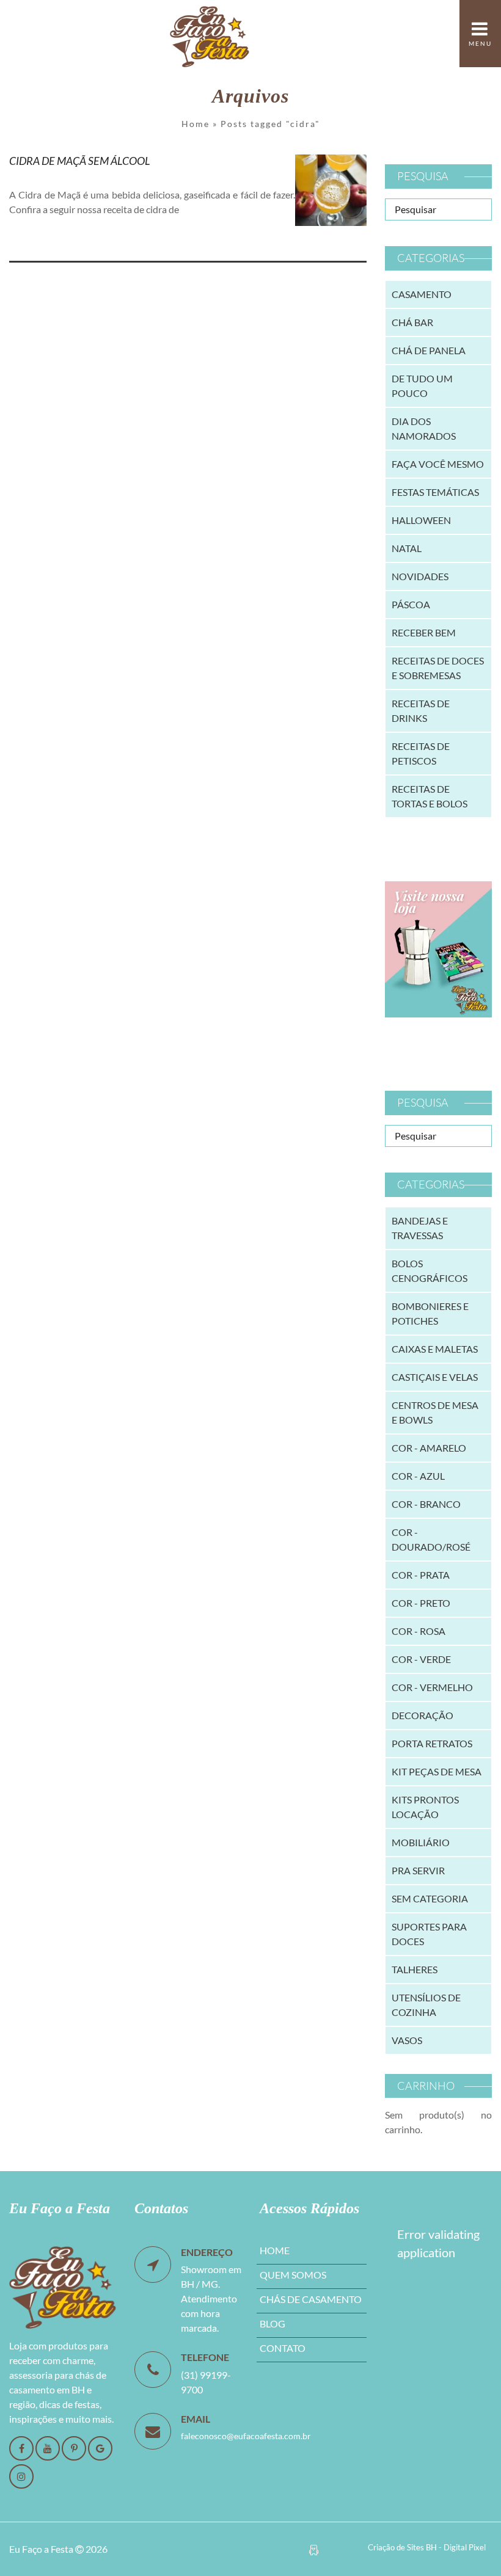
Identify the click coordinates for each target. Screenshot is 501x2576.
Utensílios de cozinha (426, 2005)
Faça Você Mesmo (438, 464)
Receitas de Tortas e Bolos (430, 796)
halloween (421, 520)
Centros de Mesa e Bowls (435, 1412)
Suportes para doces (429, 1934)
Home (196, 124)
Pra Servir (418, 1870)
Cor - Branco (426, 1504)
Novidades (420, 576)
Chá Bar (412, 322)
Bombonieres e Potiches (430, 1313)
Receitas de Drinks (421, 711)
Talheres (415, 1969)
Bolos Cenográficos (430, 1271)
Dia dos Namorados (424, 428)
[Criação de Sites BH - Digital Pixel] (314, 2549)
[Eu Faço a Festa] (210, 34)
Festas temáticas (435, 492)
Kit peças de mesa (437, 1771)
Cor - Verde (421, 1659)
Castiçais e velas (435, 1377)
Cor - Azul (418, 1476)
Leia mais (46, 237)
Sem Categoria (430, 1898)
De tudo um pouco (422, 386)
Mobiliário (421, 1842)
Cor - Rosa (419, 1631)
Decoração (422, 1715)
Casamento (422, 294)
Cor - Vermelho (432, 1687)
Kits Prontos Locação (425, 1807)
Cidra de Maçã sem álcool (80, 161)
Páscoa (411, 604)
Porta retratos (432, 1743)
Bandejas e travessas (420, 1228)
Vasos (407, 2040)
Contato (283, 2348)
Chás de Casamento (311, 2299)
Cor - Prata (421, 1575)
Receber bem (424, 632)
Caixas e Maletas (435, 1349)
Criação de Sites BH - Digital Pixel (427, 2547)
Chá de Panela (429, 350)
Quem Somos (293, 2275)
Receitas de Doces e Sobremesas (438, 668)
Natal (407, 548)
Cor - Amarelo (429, 1448)
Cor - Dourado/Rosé (431, 1539)
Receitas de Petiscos (421, 753)
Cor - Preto (421, 1603)
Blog (272, 2323)
